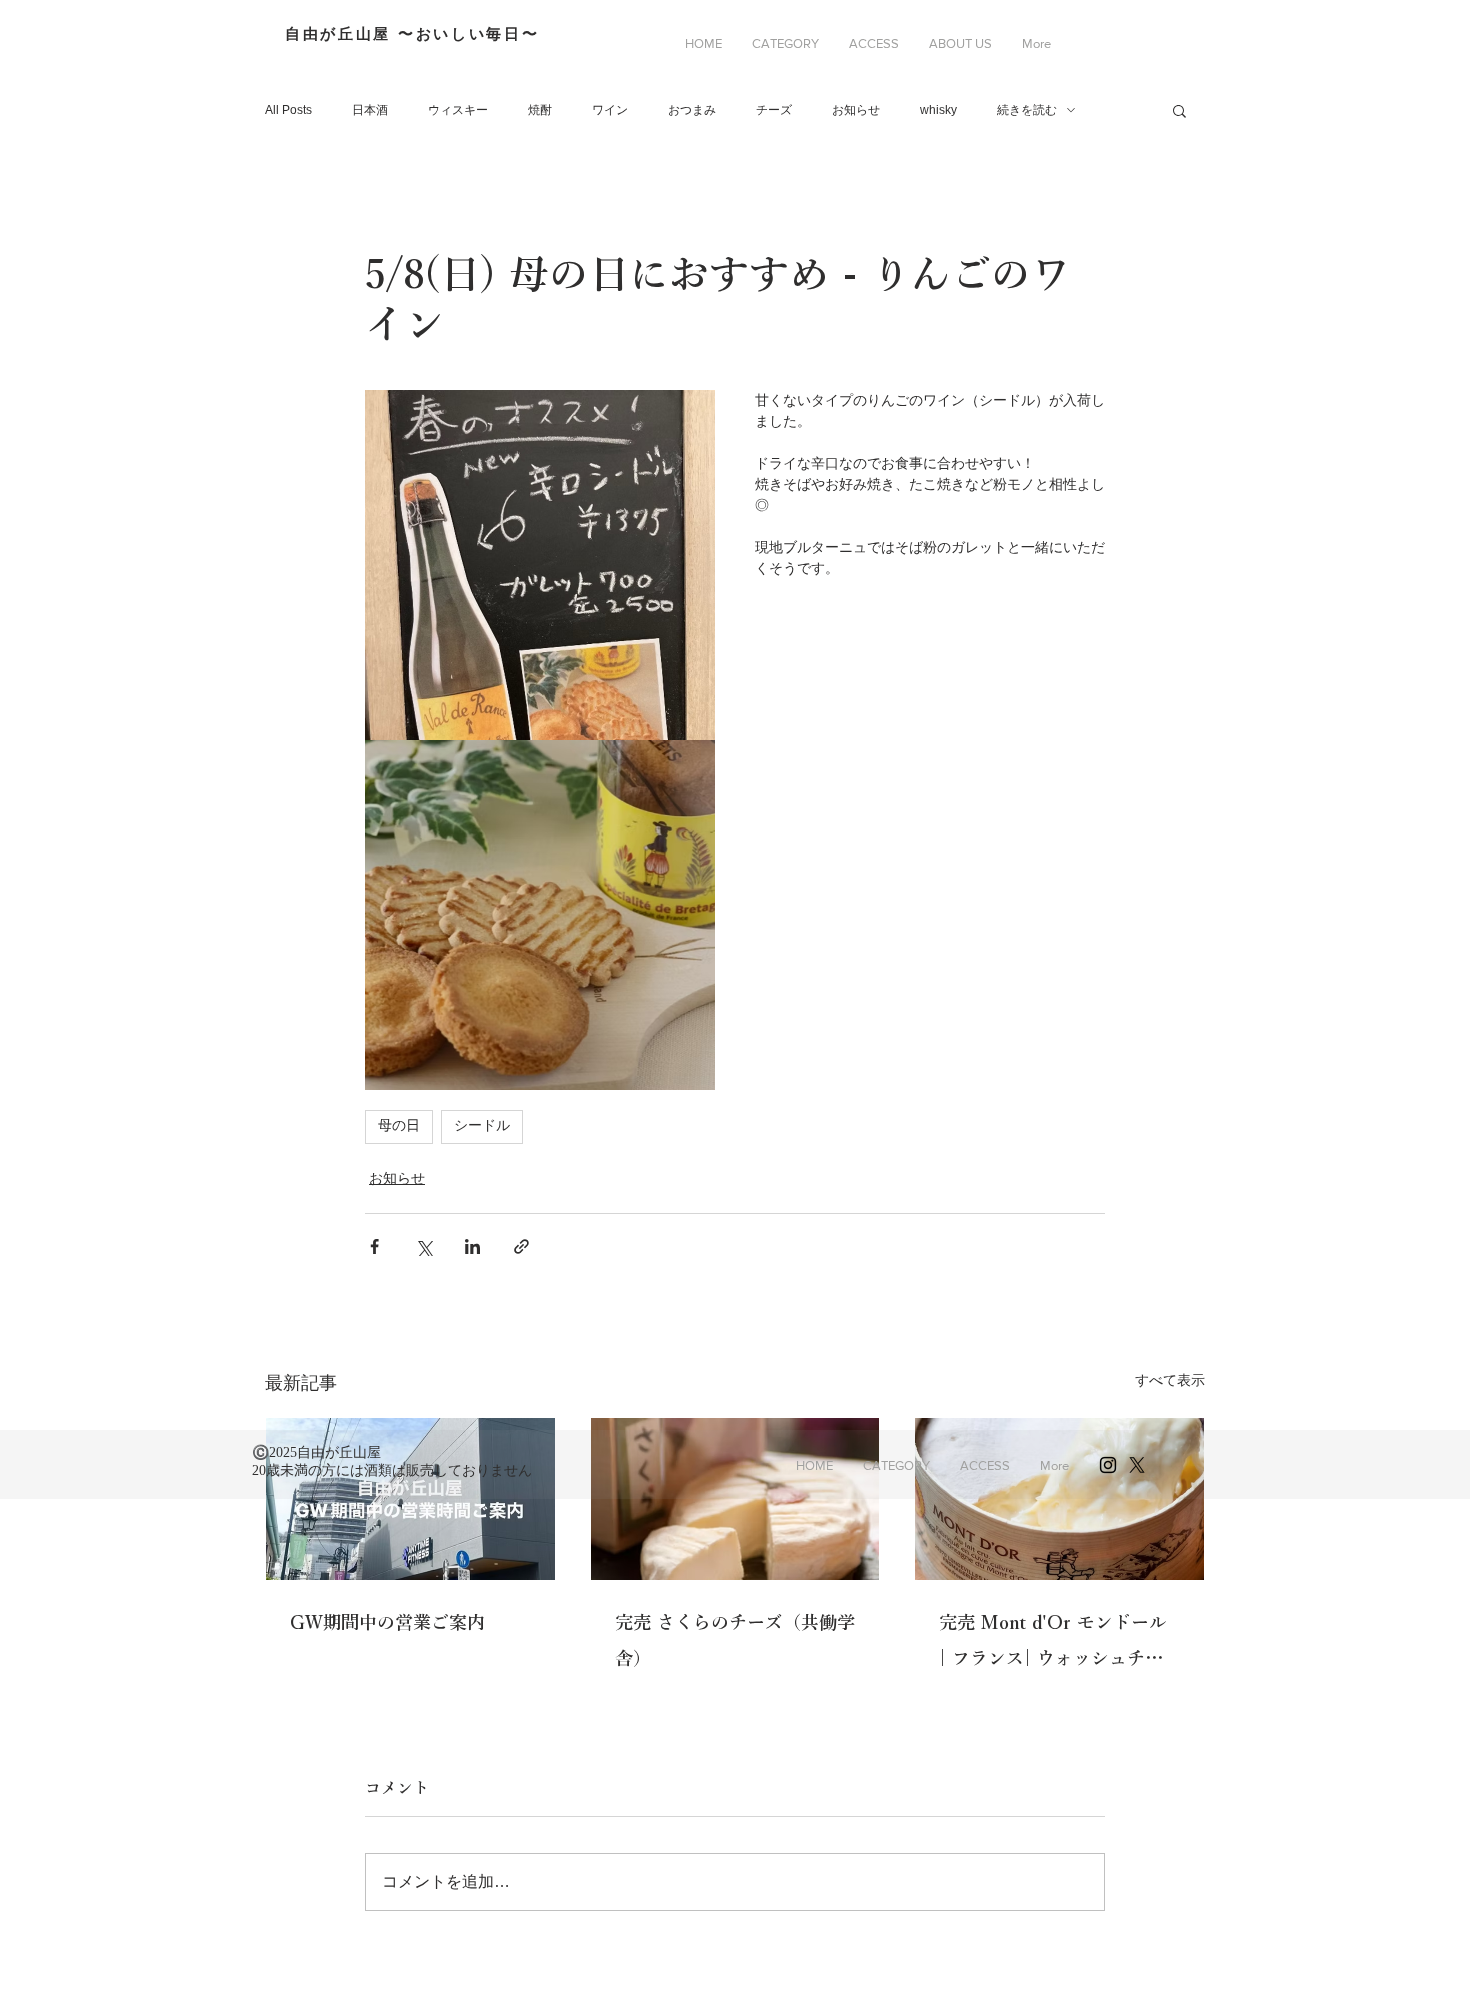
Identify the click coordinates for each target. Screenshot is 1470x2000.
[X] (1137, 1465)
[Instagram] (1108, 1465)
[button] (785, 44)
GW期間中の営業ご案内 (387, 1622)
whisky (938, 110)
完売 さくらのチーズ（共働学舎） (735, 1640)
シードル (482, 1126)
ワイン (610, 110)
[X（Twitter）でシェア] (423, 1246)
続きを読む (1027, 110)
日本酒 (370, 110)
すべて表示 (1170, 1380)
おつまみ (692, 110)
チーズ (774, 110)
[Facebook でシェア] (374, 1246)
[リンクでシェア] (521, 1246)
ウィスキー (458, 110)
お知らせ (856, 110)
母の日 (399, 1126)
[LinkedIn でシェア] (472, 1246)
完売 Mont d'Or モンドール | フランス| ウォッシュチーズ (1053, 1644)
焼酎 (540, 110)
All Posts (288, 110)
